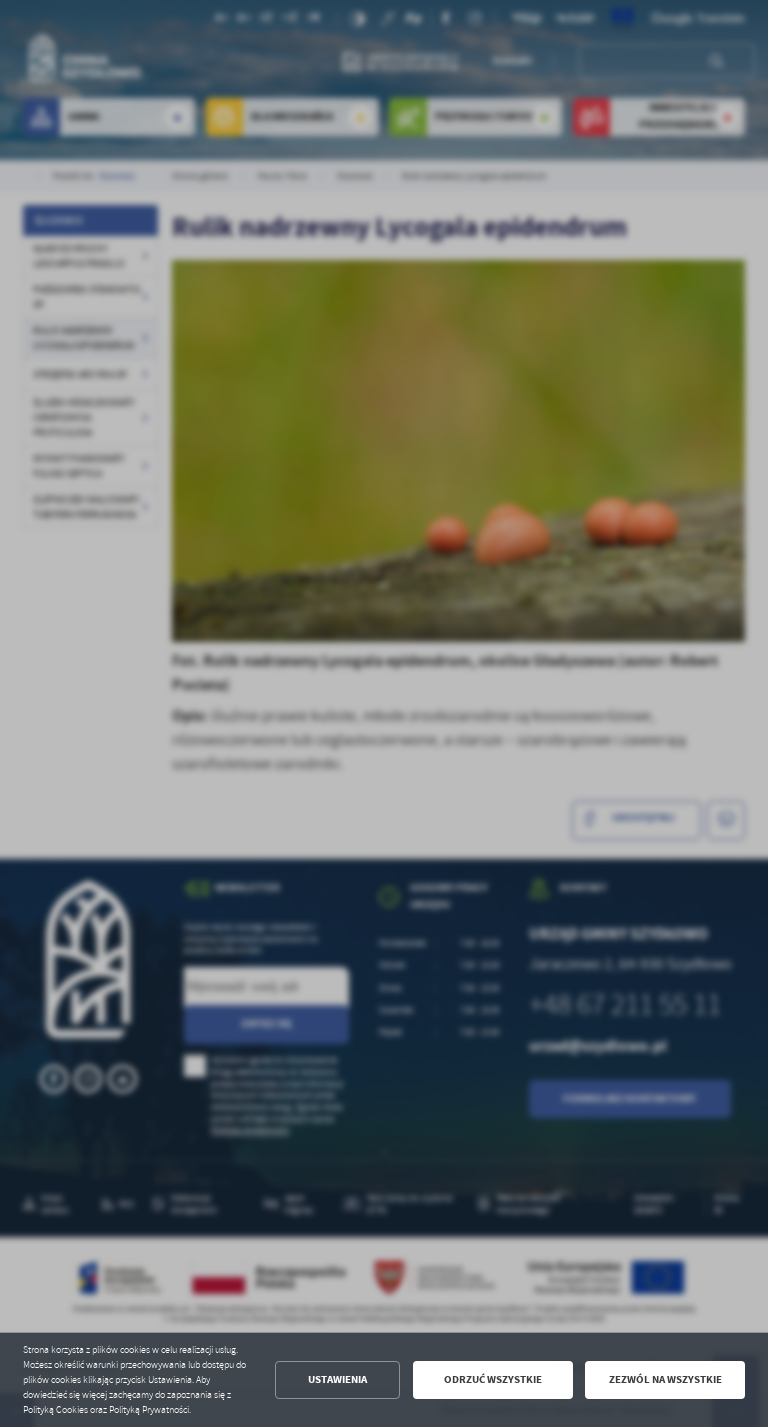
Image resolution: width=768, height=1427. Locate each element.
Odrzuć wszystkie (493, 1379)
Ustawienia (337, 1379)
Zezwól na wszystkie (665, 1379)
